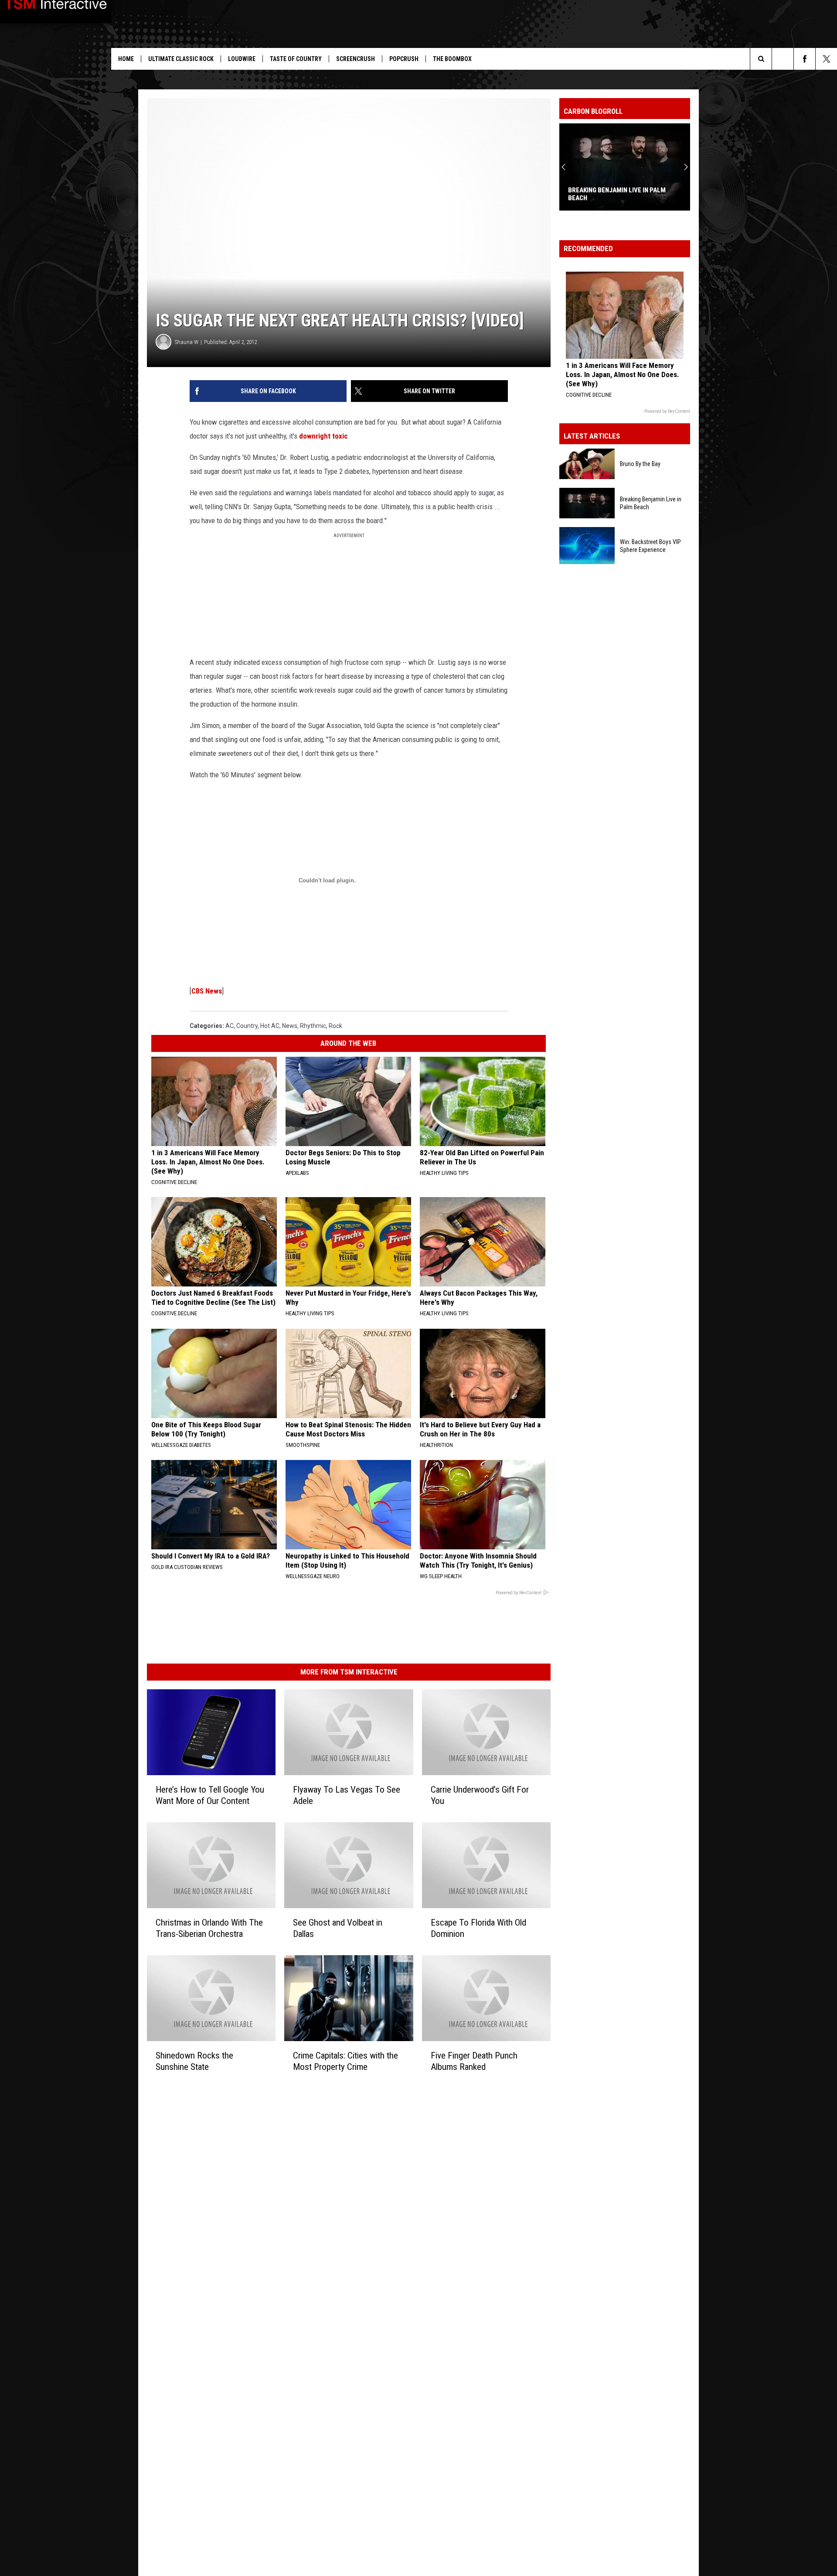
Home (126, 59)
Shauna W (187, 342)
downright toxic (323, 436)
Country (247, 1026)
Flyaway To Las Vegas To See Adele (347, 1795)
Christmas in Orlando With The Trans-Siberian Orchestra (209, 1928)
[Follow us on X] (826, 59)
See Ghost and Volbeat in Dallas (338, 1928)
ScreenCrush (356, 59)
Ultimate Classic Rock (181, 59)
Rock (335, 1026)
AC (230, 1026)
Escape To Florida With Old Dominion (478, 1928)
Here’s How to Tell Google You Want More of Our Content (210, 1795)
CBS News (207, 991)
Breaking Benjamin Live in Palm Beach (651, 503)
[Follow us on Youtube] (783, 59)
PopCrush (404, 59)
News (290, 1026)
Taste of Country (296, 59)
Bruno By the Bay (640, 464)
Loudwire (242, 59)
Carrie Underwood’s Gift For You (480, 1795)
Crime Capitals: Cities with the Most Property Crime (345, 2061)
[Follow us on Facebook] (805, 59)
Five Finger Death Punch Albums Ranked (474, 2061)
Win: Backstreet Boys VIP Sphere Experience (620, 194)
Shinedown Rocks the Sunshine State (194, 2061)
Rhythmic (313, 1026)
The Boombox (452, 59)
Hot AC (270, 1026)
